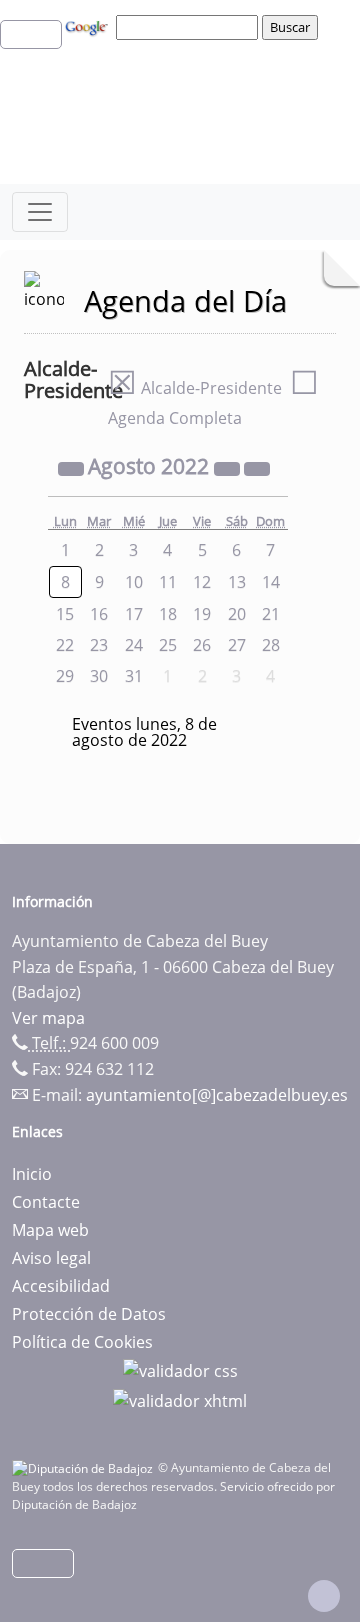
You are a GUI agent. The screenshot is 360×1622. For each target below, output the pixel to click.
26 (202, 645)
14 (271, 582)
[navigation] (190, 27)
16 (99, 614)
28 (271, 645)
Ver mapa (48, 1018)
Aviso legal (51, 1258)
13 (237, 582)
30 (99, 676)
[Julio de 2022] (73, 468)
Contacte (46, 1202)
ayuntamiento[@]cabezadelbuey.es (217, 1095)
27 (237, 645)
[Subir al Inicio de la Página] (324, 1596)
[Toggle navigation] (40, 212)
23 (99, 645)
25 (168, 645)
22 (65, 645)
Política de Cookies (82, 1342)
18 (168, 614)
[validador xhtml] (180, 1399)
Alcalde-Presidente (195, 388)
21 (271, 614)
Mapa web (50, 1230)
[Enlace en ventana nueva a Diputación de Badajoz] (85, 1467)
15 (65, 614)
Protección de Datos (89, 1314)
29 (65, 676)
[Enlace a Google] (89, 26)
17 (134, 614)
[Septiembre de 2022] (257, 468)
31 (134, 676)
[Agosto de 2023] (229, 468)
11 (168, 582)
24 (134, 645)
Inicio (32, 1174)
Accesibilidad (61, 1286)
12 (202, 582)
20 (237, 614)
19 (202, 614)
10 (134, 582)
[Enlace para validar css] (180, 1370)
